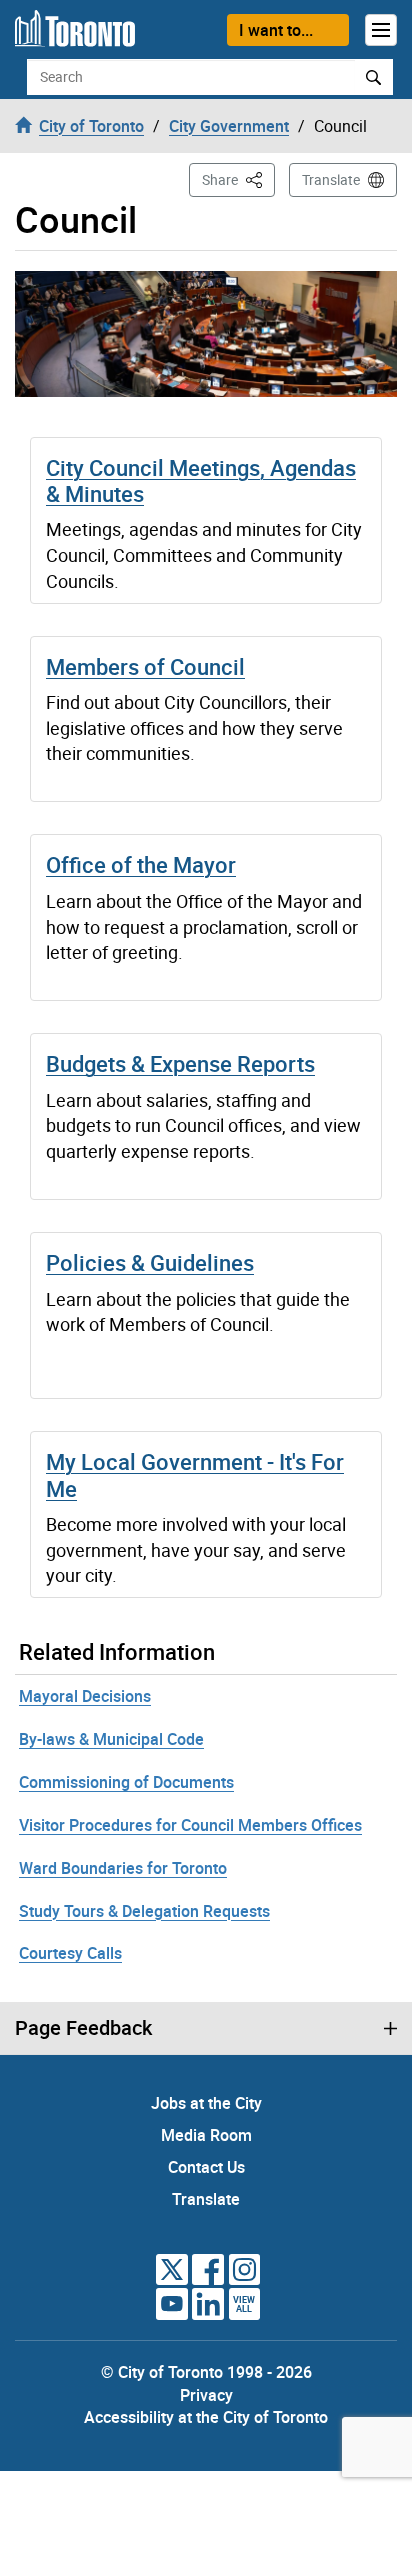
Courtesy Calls (70, 1953)
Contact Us (206, 2167)
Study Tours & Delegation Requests (144, 1911)
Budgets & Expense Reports (180, 1063)
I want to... (276, 30)
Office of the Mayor (141, 864)
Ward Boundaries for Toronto (123, 1868)
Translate (331, 179)
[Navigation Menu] (381, 30)
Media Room (206, 2135)
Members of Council (145, 666)
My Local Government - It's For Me (195, 1474)
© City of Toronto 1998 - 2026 (206, 2372)
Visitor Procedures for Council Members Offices (190, 1825)
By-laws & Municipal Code (111, 1739)
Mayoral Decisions (85, 1696)
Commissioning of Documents (126, 1782)
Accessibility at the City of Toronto (206, 2417)
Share (238, 179)
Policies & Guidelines (150, 1262)
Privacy (206, 2395)
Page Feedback (83, 2028)
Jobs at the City (206, 2103)
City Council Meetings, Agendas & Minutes (201, 480)
